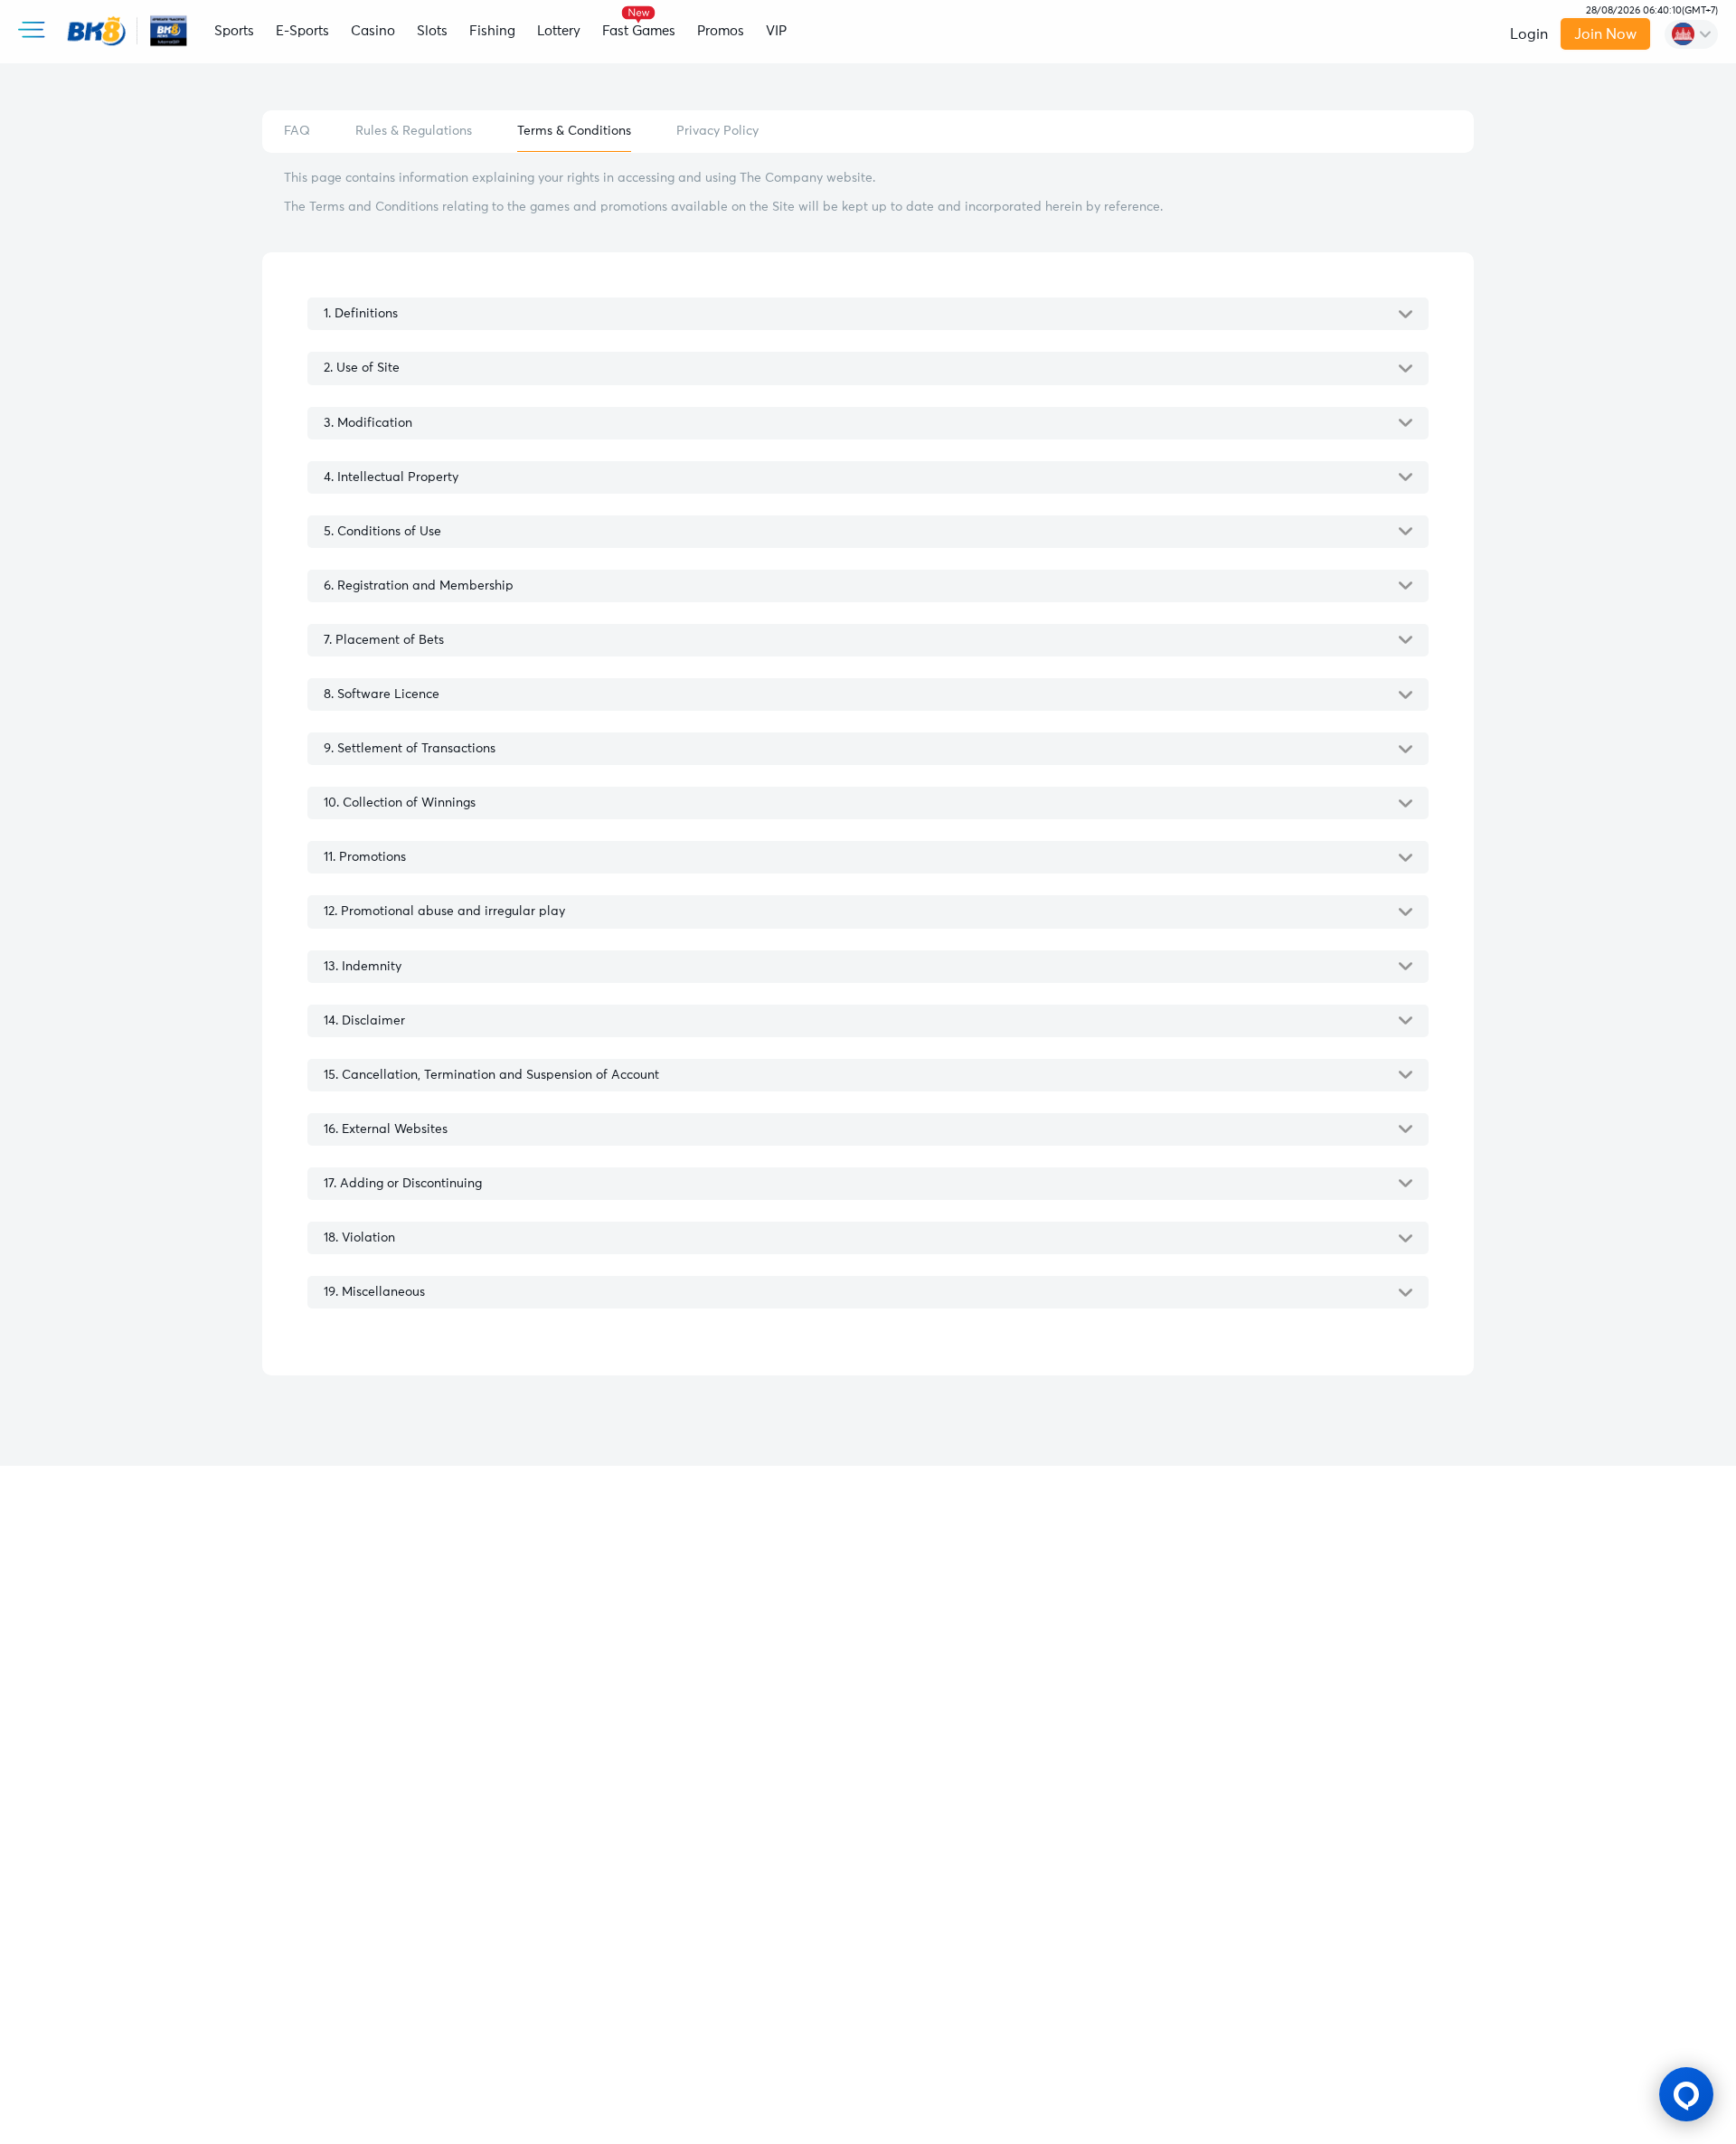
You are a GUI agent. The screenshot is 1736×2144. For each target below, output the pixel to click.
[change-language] (1691, 34)
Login (1529, 34)
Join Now (1606, 34)
